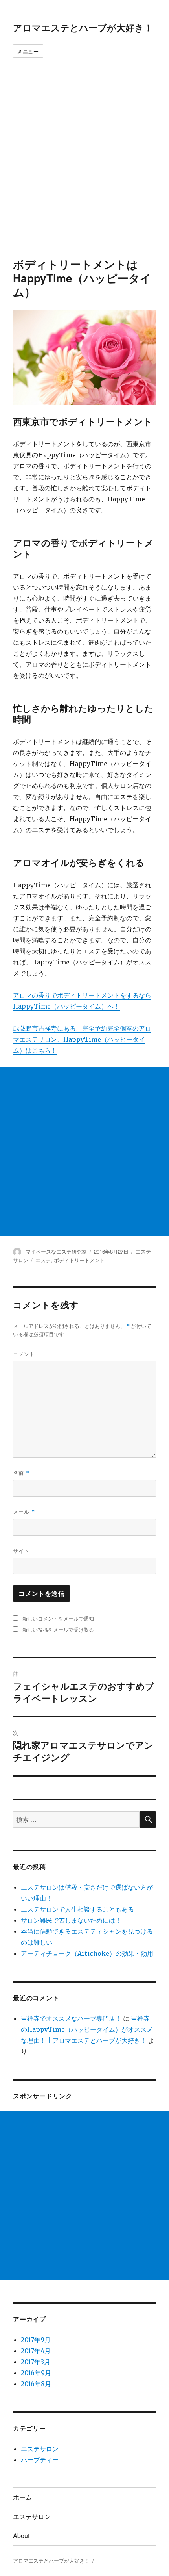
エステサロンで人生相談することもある (77, 1909)
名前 (21, 1473)
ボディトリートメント (79, 1260)
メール (24, 1512)
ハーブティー (40, 2460)
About (21, 2536)
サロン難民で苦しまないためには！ (71, 1920)
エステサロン (40, 2449)
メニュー (28, 51)
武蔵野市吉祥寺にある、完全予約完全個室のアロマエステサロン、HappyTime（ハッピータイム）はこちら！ (82, 1039)
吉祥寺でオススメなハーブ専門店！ (71, 2018)
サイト (21, 1551)
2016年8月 (36, 2384)
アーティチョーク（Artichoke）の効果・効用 (87, 1953)
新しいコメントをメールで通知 (58, 1618)
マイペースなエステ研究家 (56, 1251)
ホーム (22, 2497)
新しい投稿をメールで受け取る (58, 1629)
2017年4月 (36, 2351)
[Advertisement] (84, 169)
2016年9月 (36, 2373)
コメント (24, 1354)
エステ (43, 1260)
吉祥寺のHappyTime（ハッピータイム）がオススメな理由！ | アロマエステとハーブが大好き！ (87, 2029)
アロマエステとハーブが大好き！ (83, 27)
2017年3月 (36, 2362)
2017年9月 (36, 2340)
